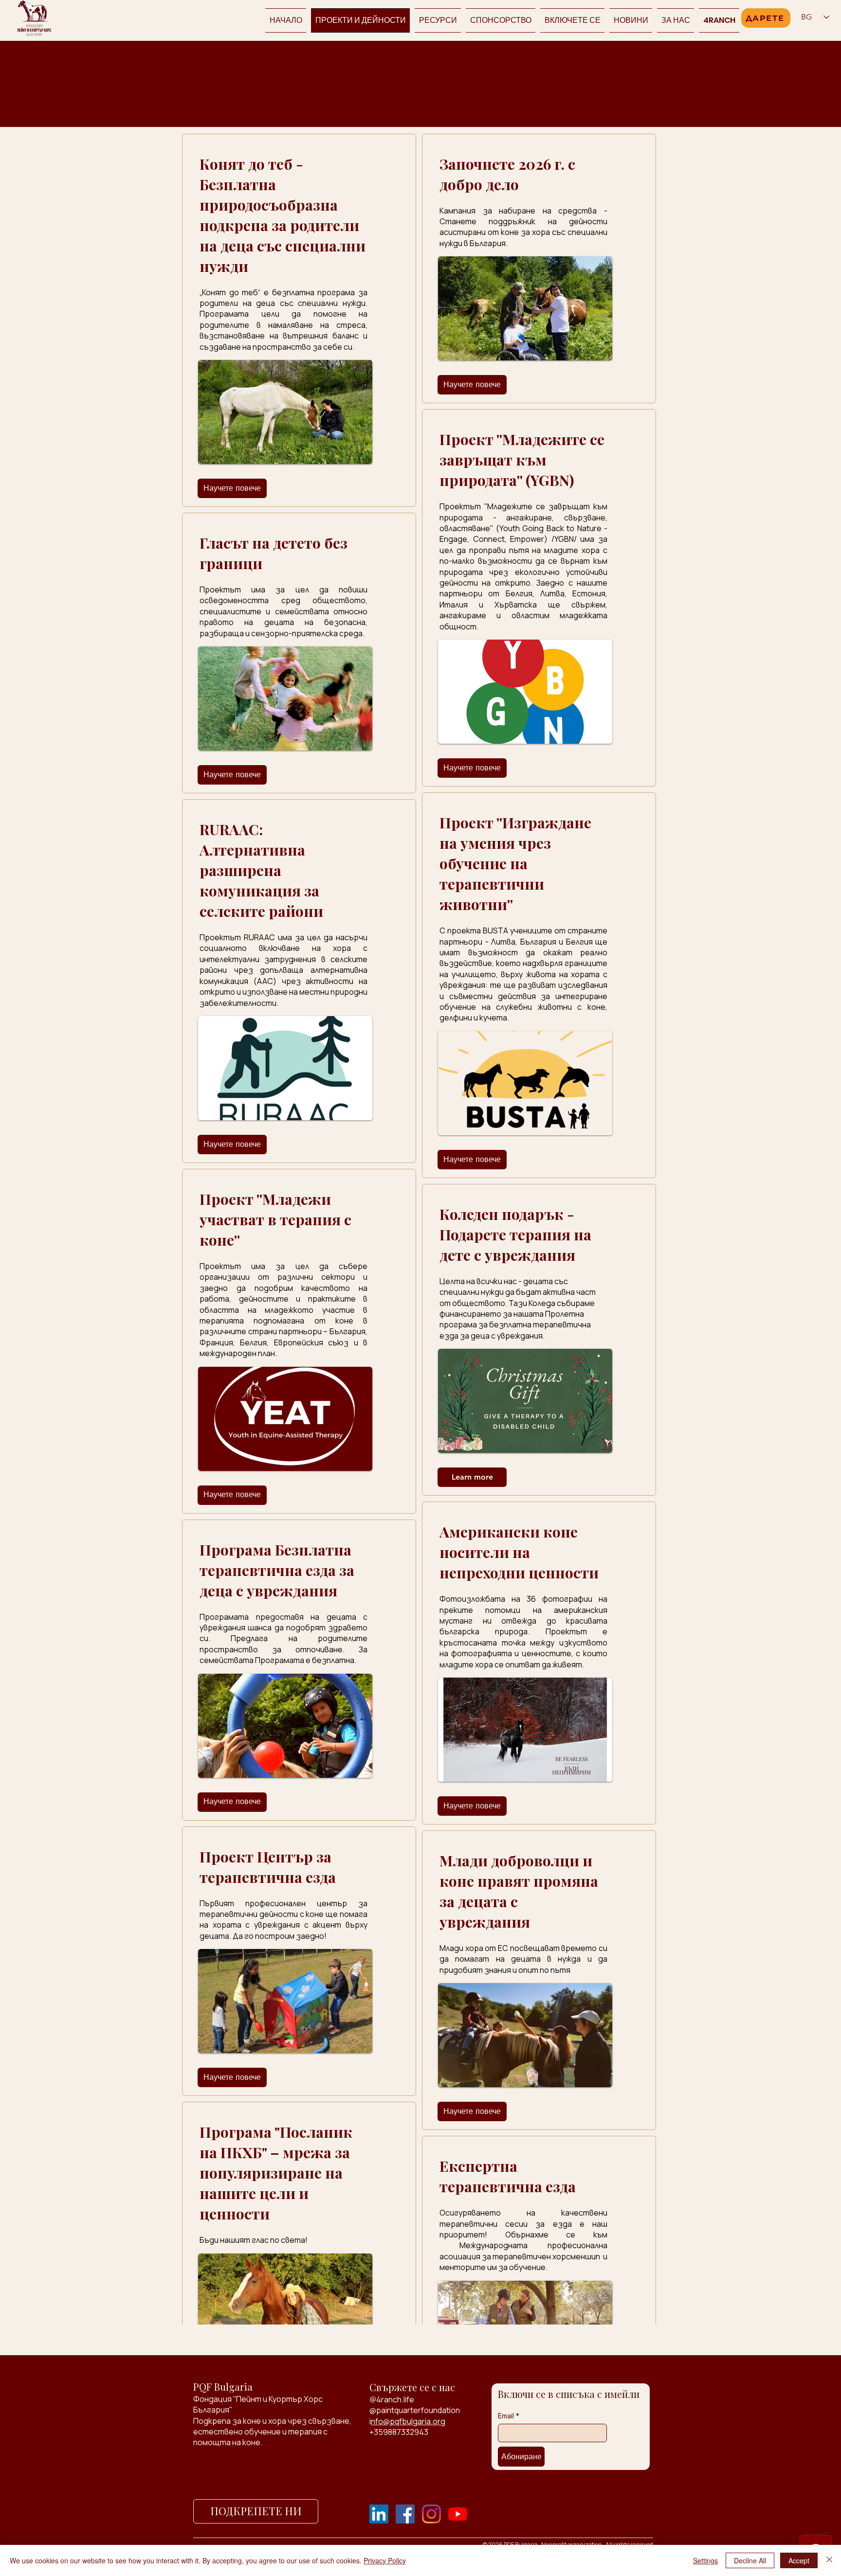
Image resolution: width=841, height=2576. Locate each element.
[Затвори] (829, 2560)
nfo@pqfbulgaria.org (408, 2421)
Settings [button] (705, 2560)
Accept (799, 2560)
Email (509, 2416)
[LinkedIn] (379, 2514)
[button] (572, 20)
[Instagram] (431, 2514)
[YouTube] (458, 2514)
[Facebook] (405, 2514)
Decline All (750, 2560)
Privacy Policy (385, 2560)
